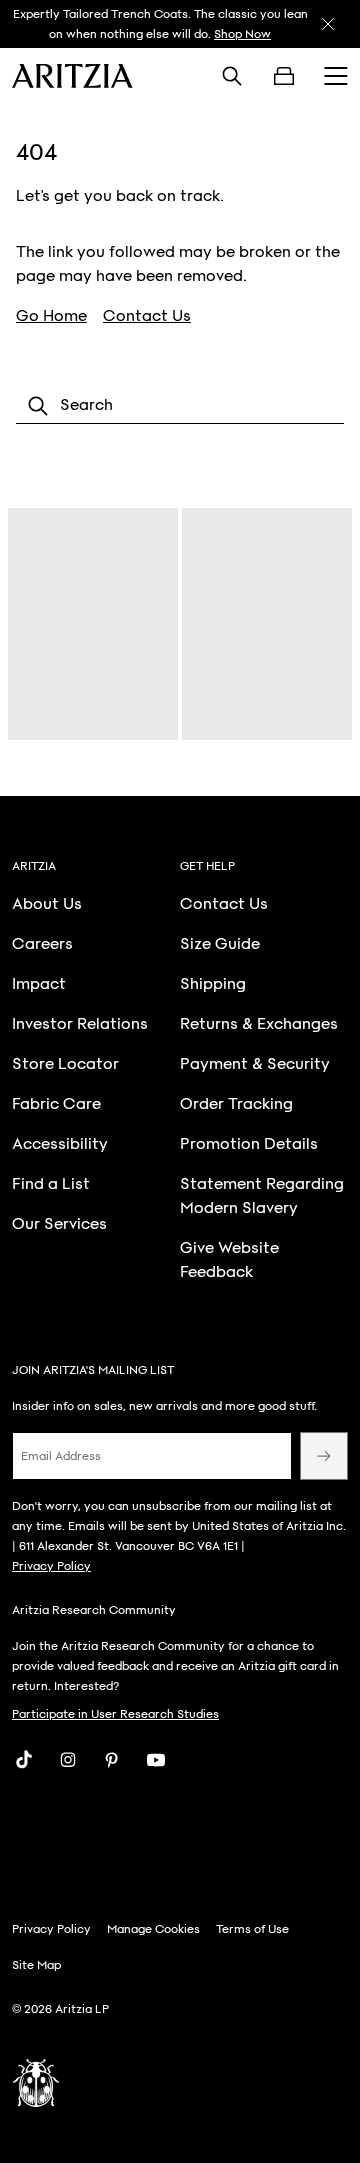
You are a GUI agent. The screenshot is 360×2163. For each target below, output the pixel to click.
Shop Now (242, 34)
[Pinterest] (112, 1760)
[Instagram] (68, 1760)
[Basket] (284, 76)
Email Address (61, 1456)
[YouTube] (156, 1760)
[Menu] (336, 76)
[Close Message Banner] (328, 24)
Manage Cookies (153, 1929)
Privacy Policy (51, 1566)
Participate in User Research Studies (115, 1714)
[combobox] (180, 406)
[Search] (232, 76)
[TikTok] (24, 1760)
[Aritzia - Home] (72, 76)
